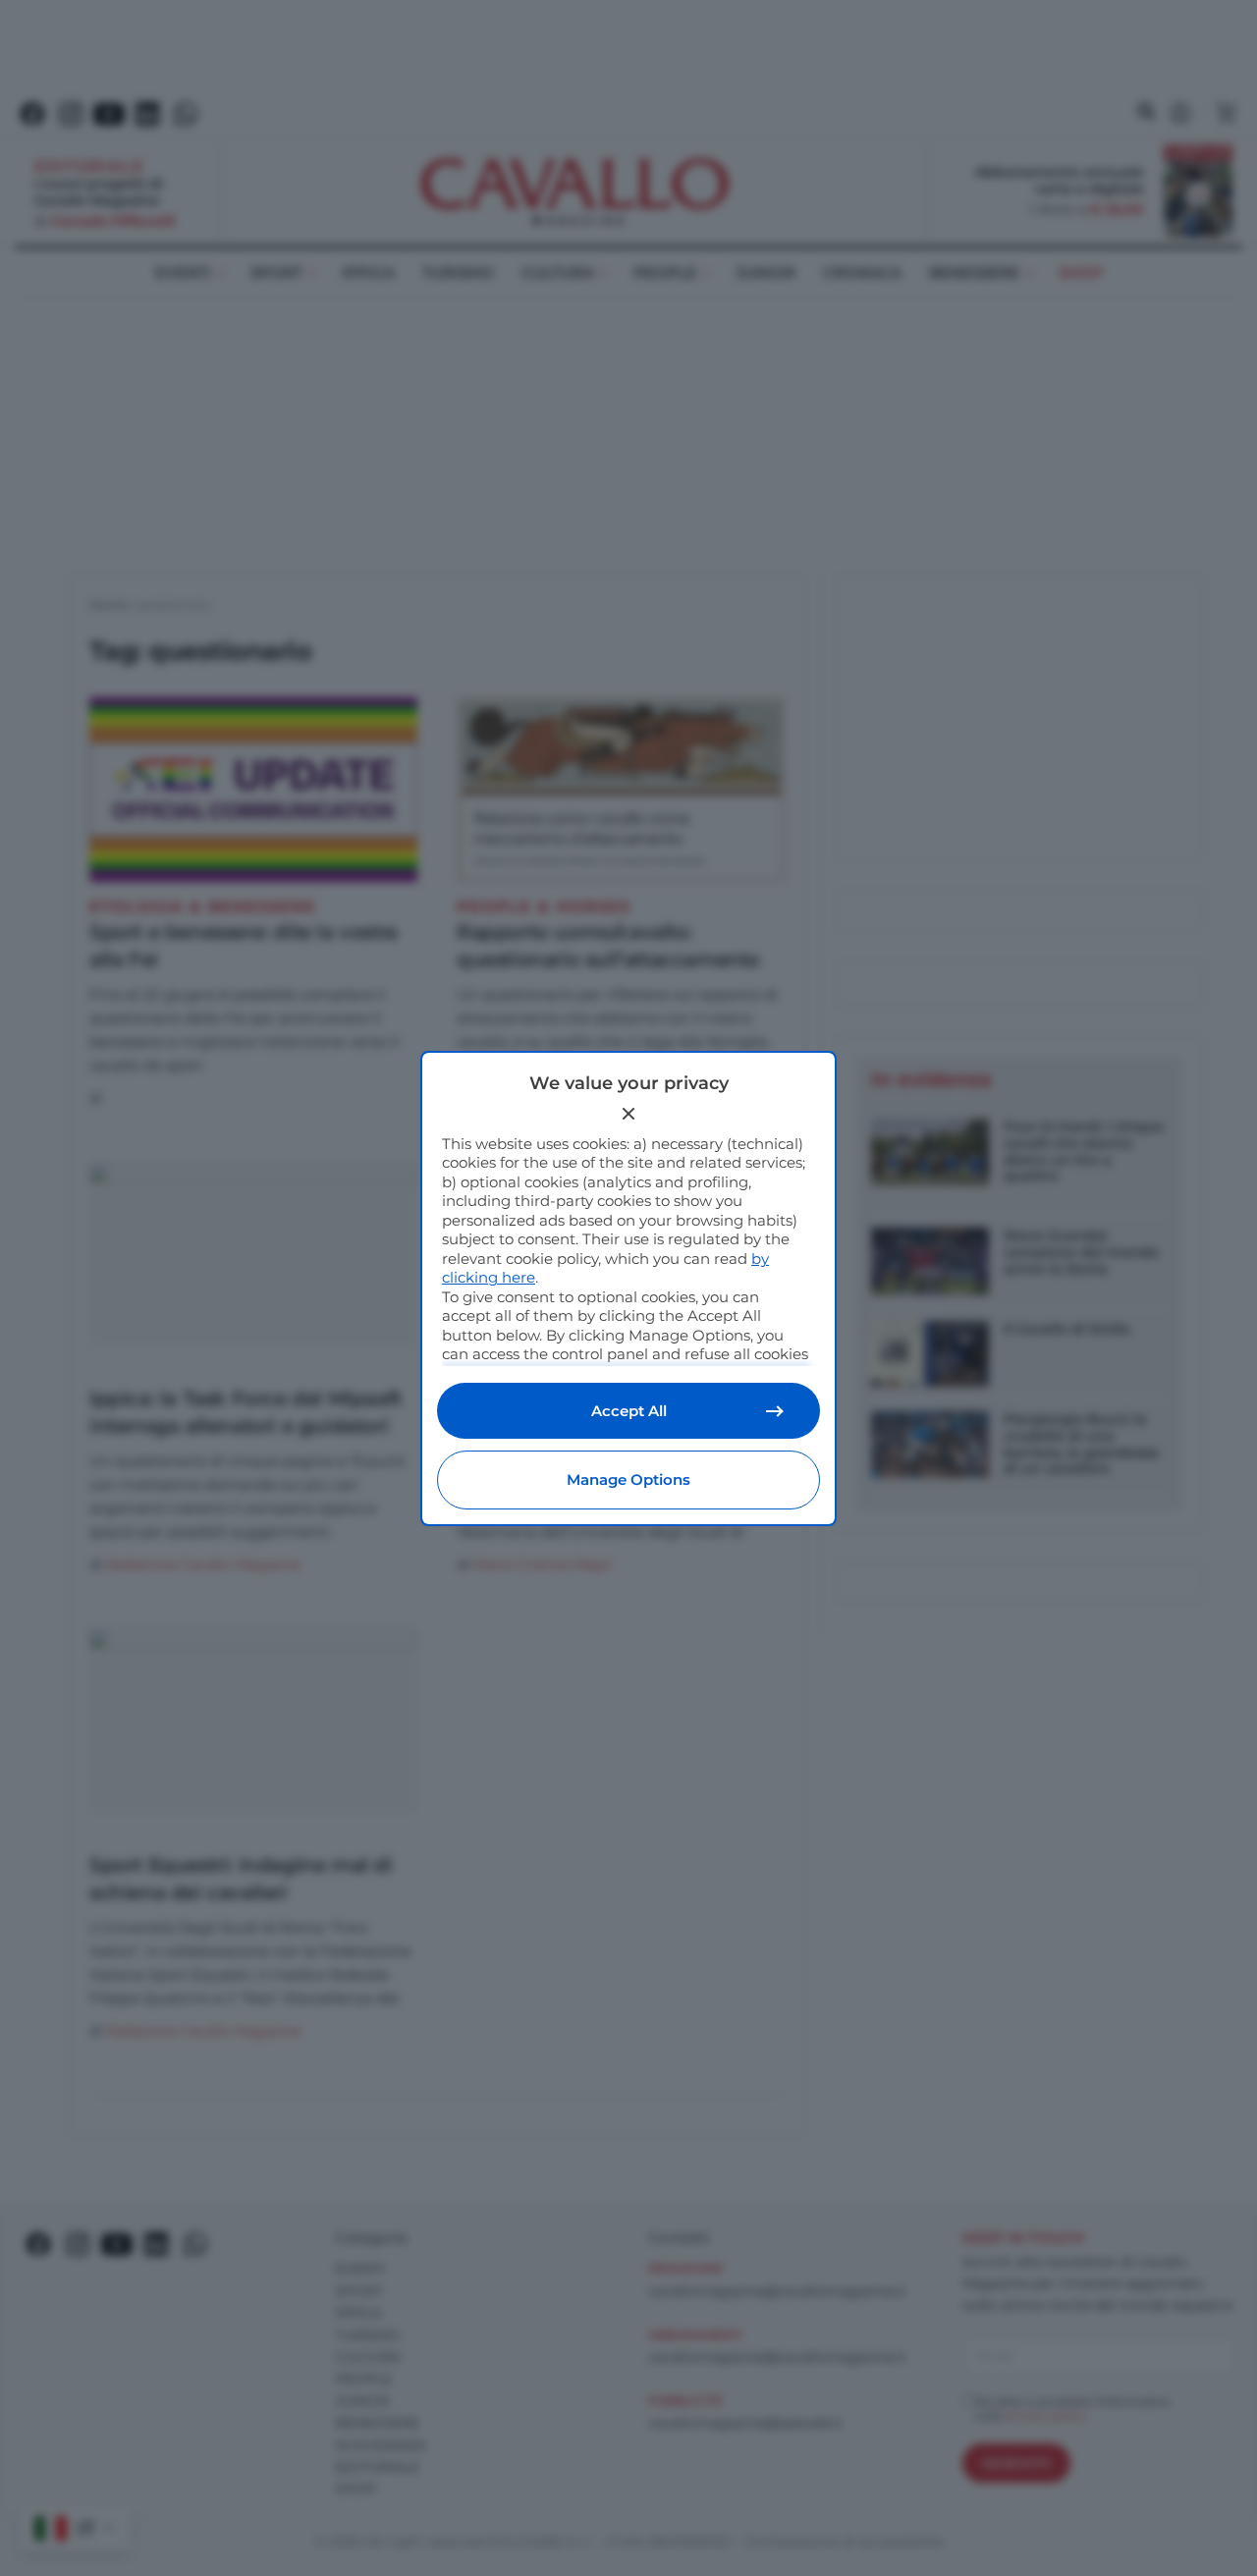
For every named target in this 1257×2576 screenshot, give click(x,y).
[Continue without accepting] (628, 1114)
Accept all (629, 1411)
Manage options (628, 1480)
